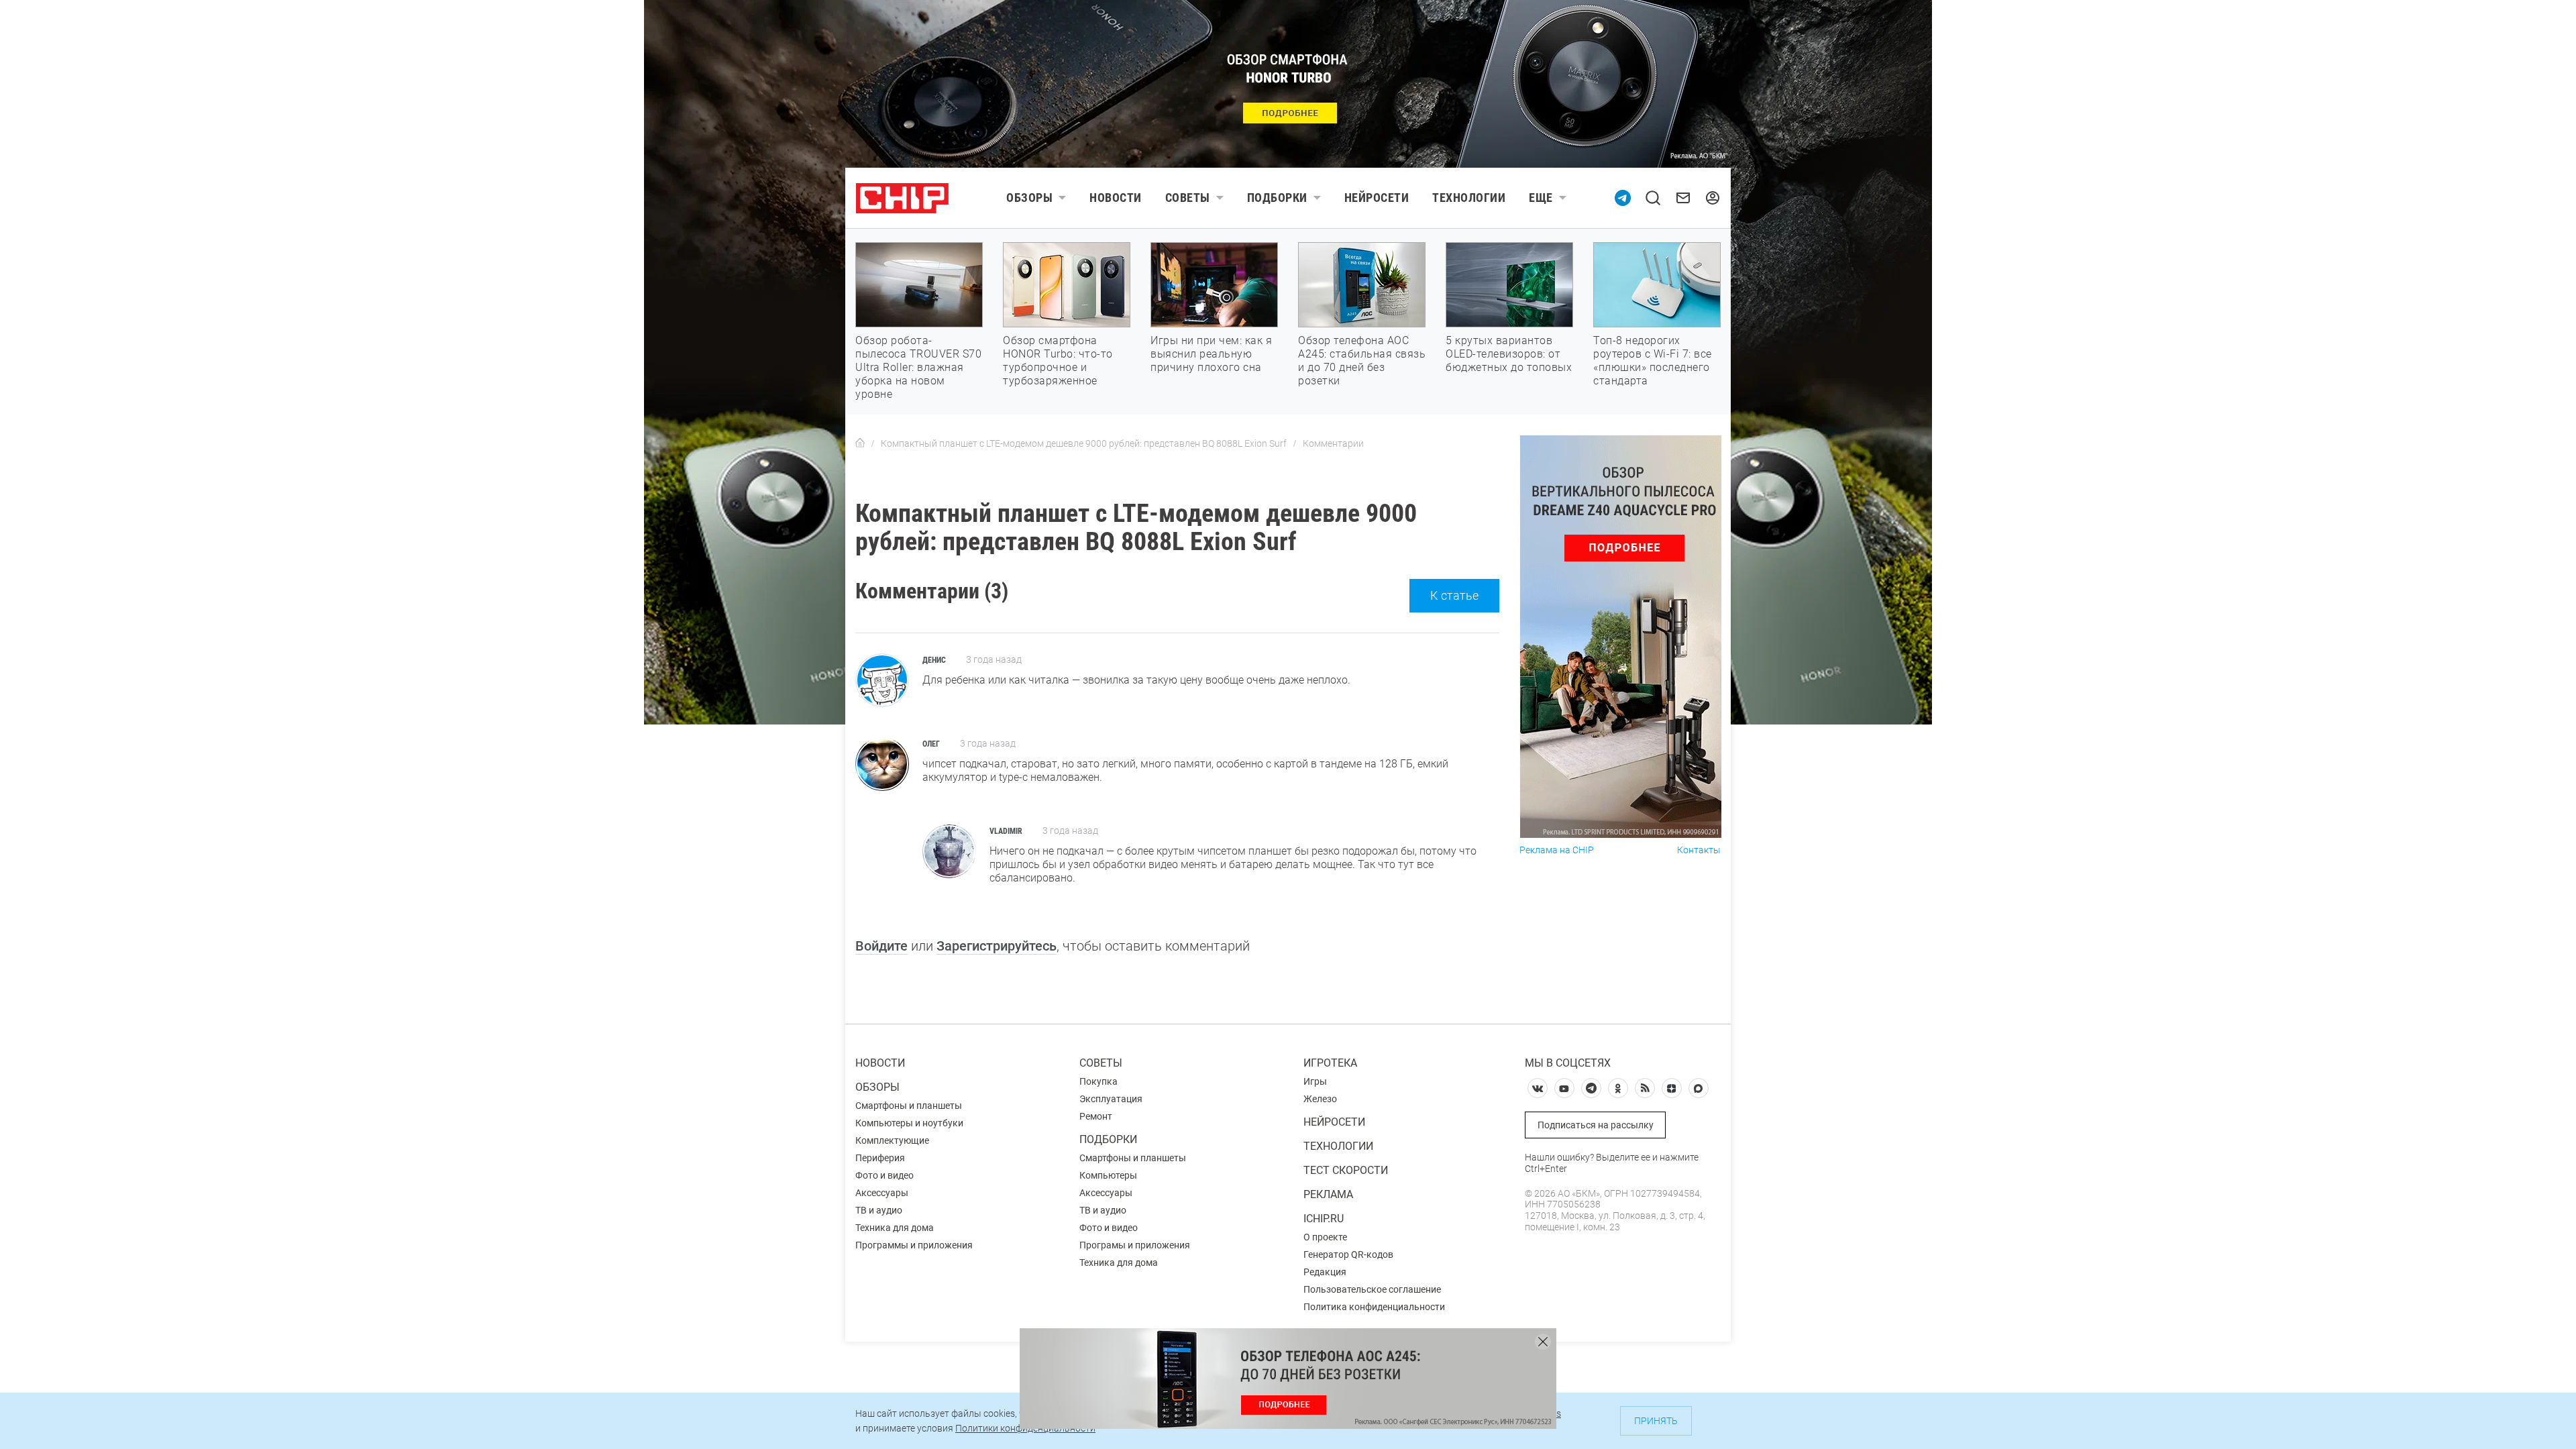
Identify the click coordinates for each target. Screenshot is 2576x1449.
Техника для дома (895, 1228)
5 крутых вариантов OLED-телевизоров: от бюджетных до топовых (1509, 354)
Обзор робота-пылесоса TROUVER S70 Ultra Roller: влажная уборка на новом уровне (918, 367)
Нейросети (1377, 198)
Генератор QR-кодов (1348, 1254)
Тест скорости (1346, 1170)
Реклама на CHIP (1557, 850)
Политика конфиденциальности (1374, 1307)
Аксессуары (882, 1193)
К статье (1454, 595)
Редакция (1325, 1272)
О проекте (1325, 1237)
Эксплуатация (1111, 1099)
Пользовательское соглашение (1372, 1289)
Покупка (1098, 1081)
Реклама (1328, 1194)
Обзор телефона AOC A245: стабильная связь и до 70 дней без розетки (1362, 361)
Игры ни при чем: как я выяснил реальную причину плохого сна (1211, 354)
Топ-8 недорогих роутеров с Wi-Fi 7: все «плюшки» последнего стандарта (1653, 361)
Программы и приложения (914, 1245)
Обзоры (1029, 198)
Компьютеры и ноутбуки (909, 1123)
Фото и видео (884, 1175)
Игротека (1330, 1063)
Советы (1188, 198)
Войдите (881, 946)
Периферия (880, 1158)
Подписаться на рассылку (1596, 1125)
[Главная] (860, 443)
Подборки (1277, 198)
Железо (1320, 1099)
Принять (1656, 1421)
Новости (1116, 198)
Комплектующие (892, 1140)
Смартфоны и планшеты (909, 1106)
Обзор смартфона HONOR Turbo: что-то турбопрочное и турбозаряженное (1058, 361)
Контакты (1699, 850)
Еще (1541, 198)
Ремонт (1096, 1116)
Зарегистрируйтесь (997, 946)
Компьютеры (1108, 1175)
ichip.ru (1324, 1219)
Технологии (1469, 198)
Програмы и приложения (1135, 1245)
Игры (1315, 1081)
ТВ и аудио (879, 1210)
